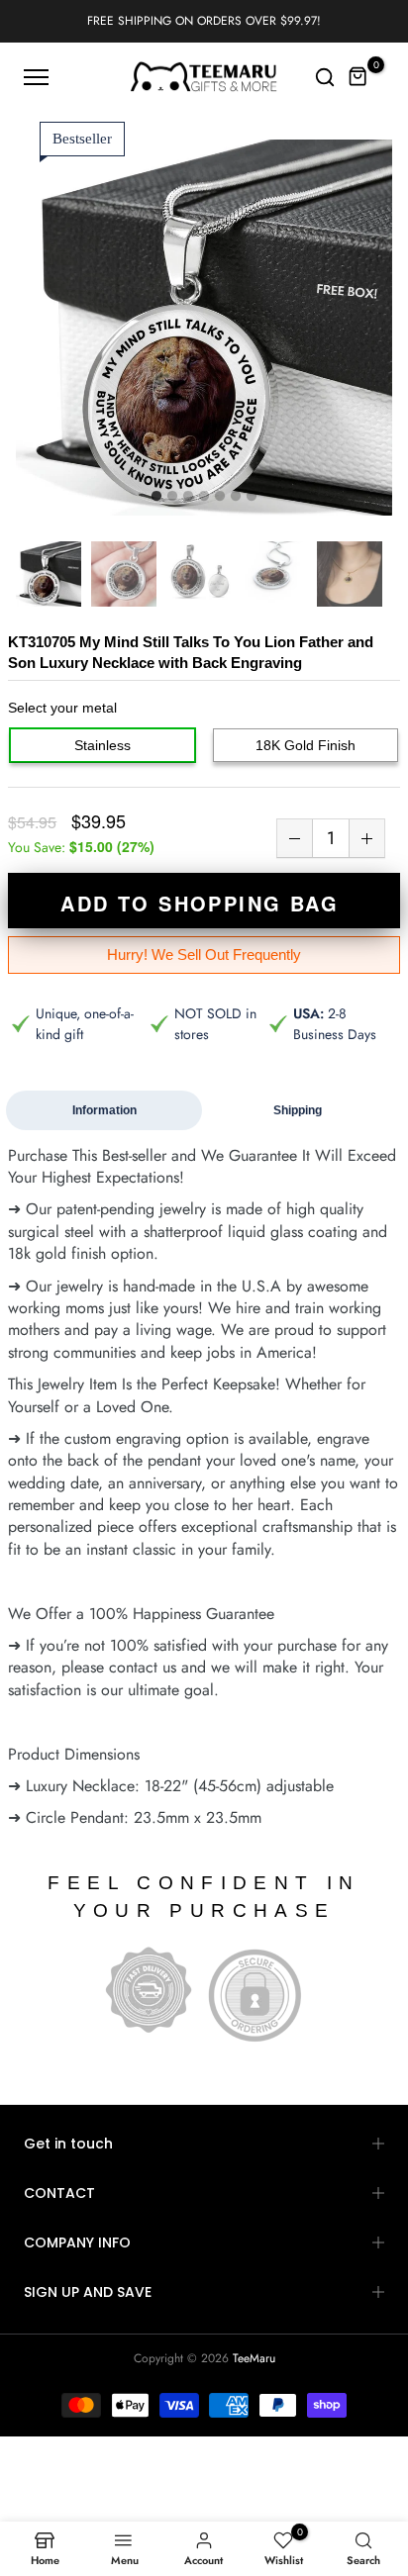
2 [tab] (172, 497)
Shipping (298, 1110)
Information (104, 1110)
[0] (358, 77)
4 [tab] (204, 497)
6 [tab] (236, 497)
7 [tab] (252, 497)
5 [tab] (220, 497)
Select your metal (62, 708)
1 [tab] (156, 497)
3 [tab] (188, 497)
